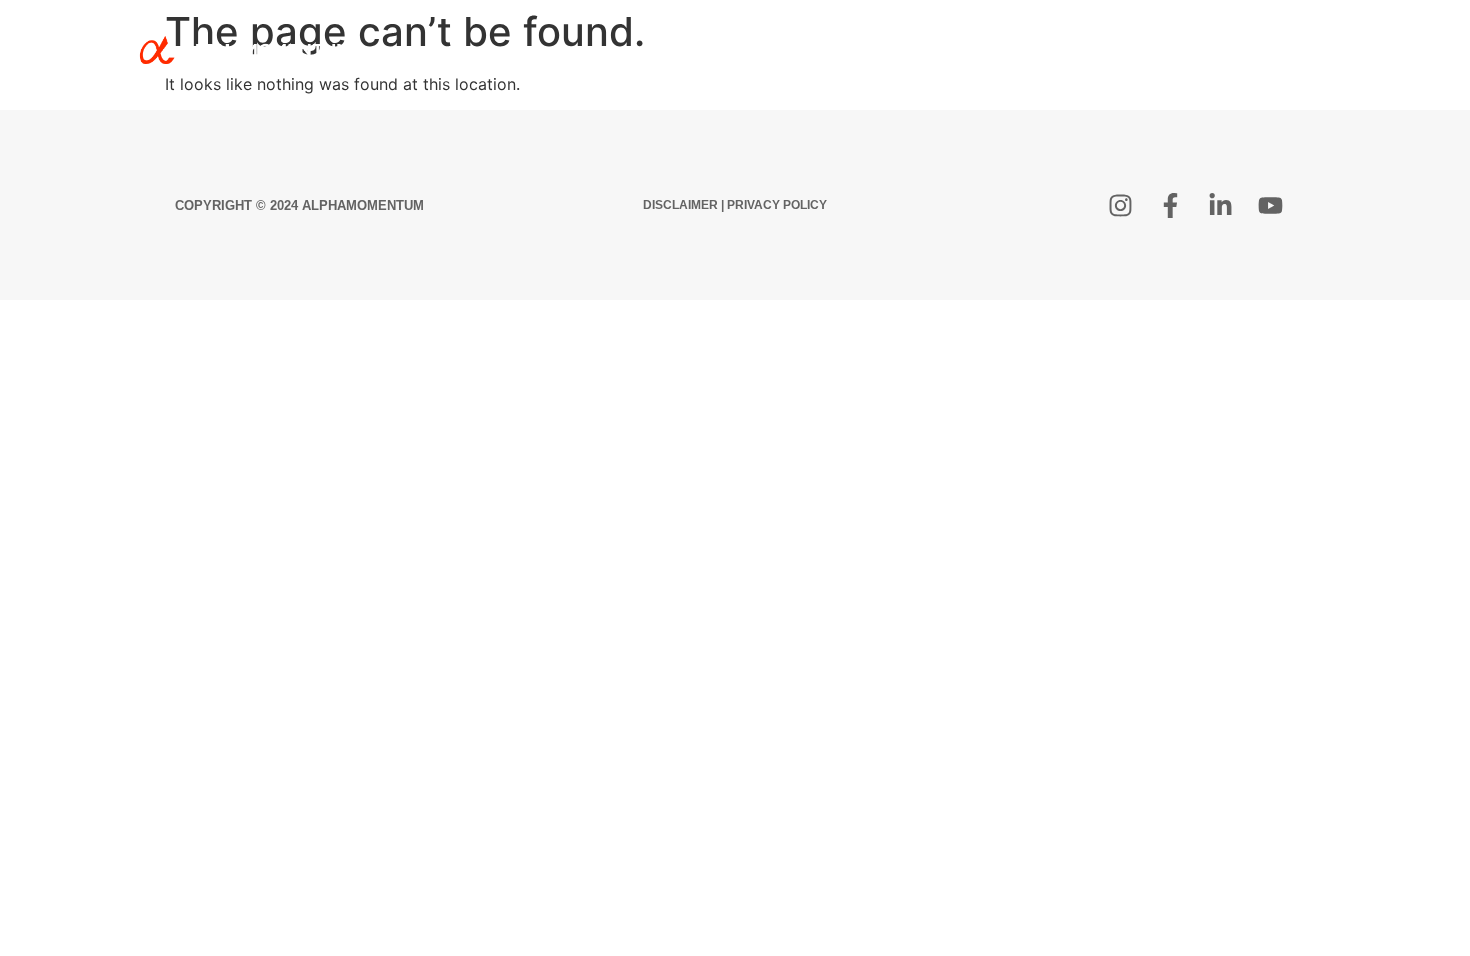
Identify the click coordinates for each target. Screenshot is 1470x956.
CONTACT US (1299, 49)
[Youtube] (1270, 205)
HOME (782, 49)
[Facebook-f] (1170, 205)
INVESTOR (1096, 49)
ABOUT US (877, 49)
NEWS (1192, 49)
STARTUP (987, 49)
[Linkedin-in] (1220, 205)
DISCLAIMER (680, 205)
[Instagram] (1120, 205)
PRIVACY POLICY (777, 205)
